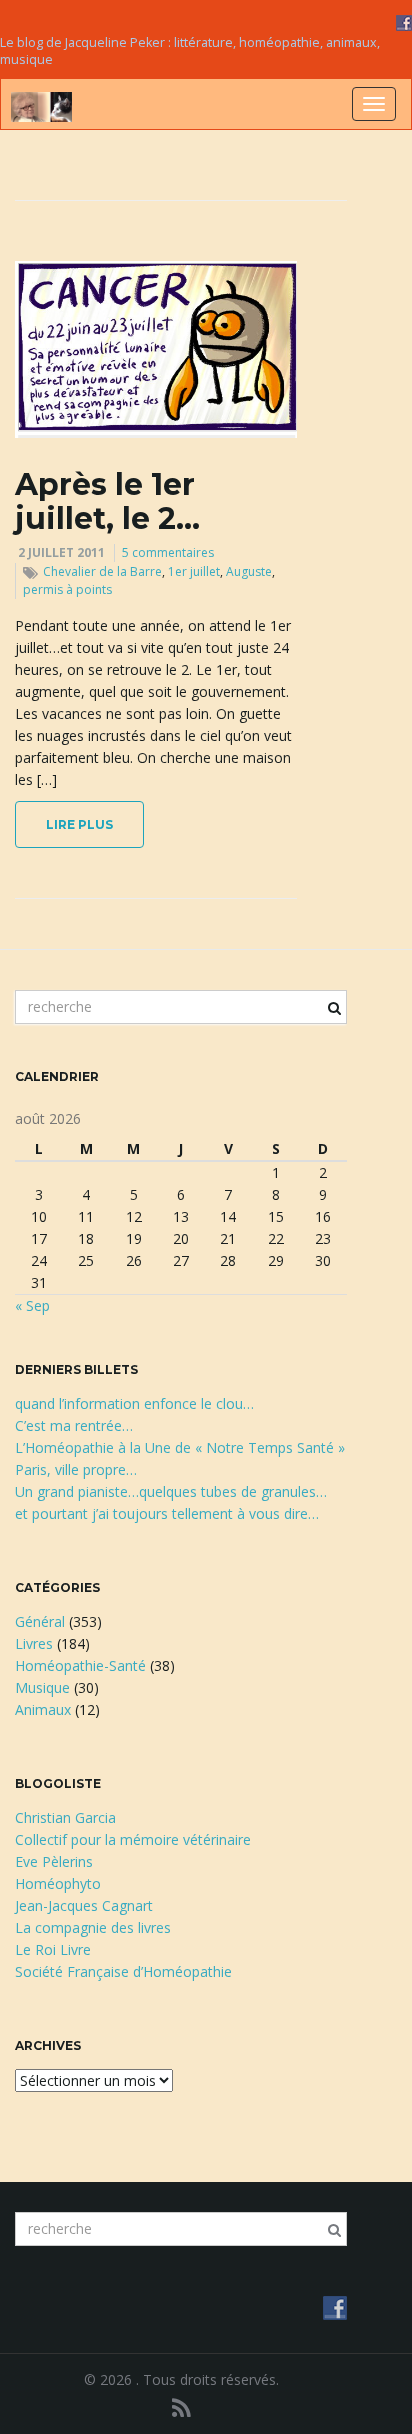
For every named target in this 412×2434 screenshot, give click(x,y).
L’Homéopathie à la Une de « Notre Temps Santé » (180, 1447)
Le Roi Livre (53, 1949)
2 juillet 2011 (61, 552)
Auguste (249, 571)
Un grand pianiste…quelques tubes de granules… (171, 1491)
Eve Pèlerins (54, 1861)
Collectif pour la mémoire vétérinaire (133, 1839)
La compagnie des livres (93, 1927)
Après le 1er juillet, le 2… (107, 501)
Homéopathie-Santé (80, 1665)
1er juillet (194, 571)
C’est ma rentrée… (74, 1425)
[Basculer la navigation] (374, 104)
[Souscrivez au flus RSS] (181, 2407)
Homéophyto (58, 1883)
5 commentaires (168, 552)
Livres (34, 1643)
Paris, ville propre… (76, 1469)
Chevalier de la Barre (102, 571)
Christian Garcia (65, 1817)
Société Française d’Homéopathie (123, 1971)
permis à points (67, 589)
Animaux (43, 1709)
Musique (42, 1687)
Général (40, 1621)
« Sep (32, 1305)
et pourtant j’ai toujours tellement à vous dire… (167, 1513)
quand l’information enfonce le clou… (134, 1403)
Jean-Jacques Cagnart (84, 1905)
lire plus (79, 824)
